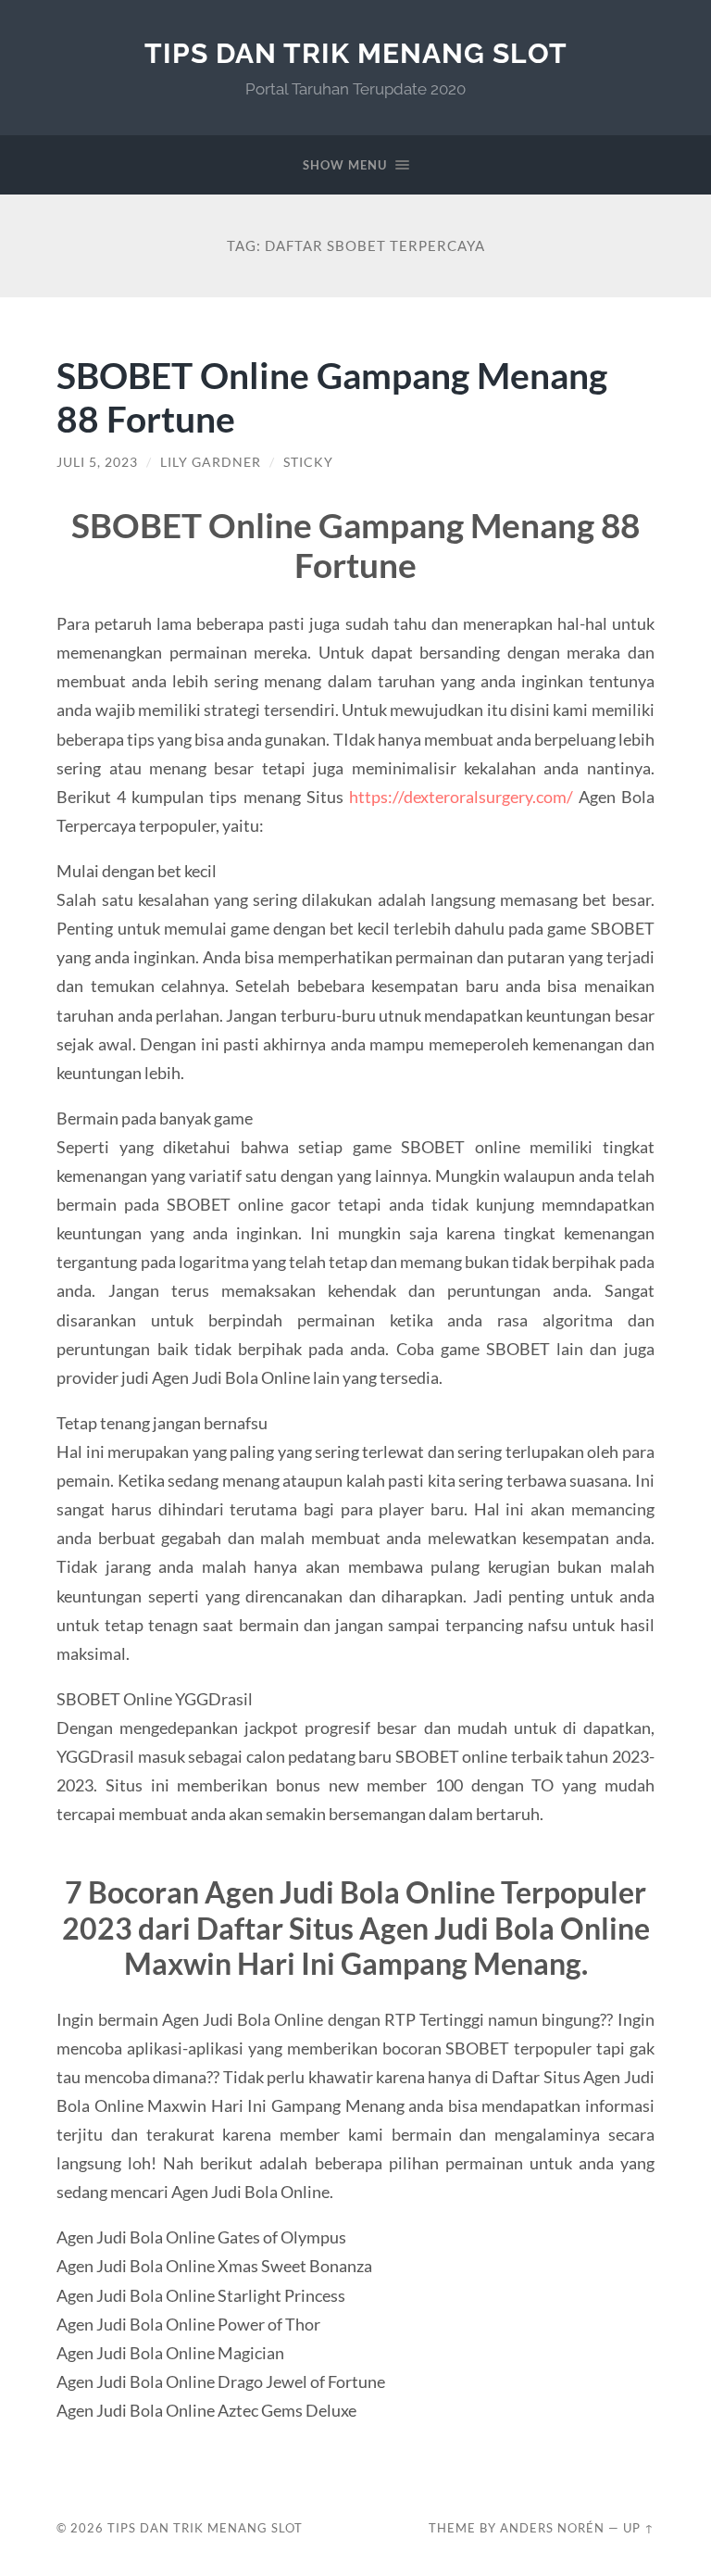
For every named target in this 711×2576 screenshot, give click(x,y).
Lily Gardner (211, 462)
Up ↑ (639, 2528)
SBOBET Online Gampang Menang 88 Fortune (332, 396)
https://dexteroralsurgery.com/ (461, 797)
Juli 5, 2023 (97, 462)
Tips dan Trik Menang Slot (356, 53)
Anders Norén (552, 2528)
